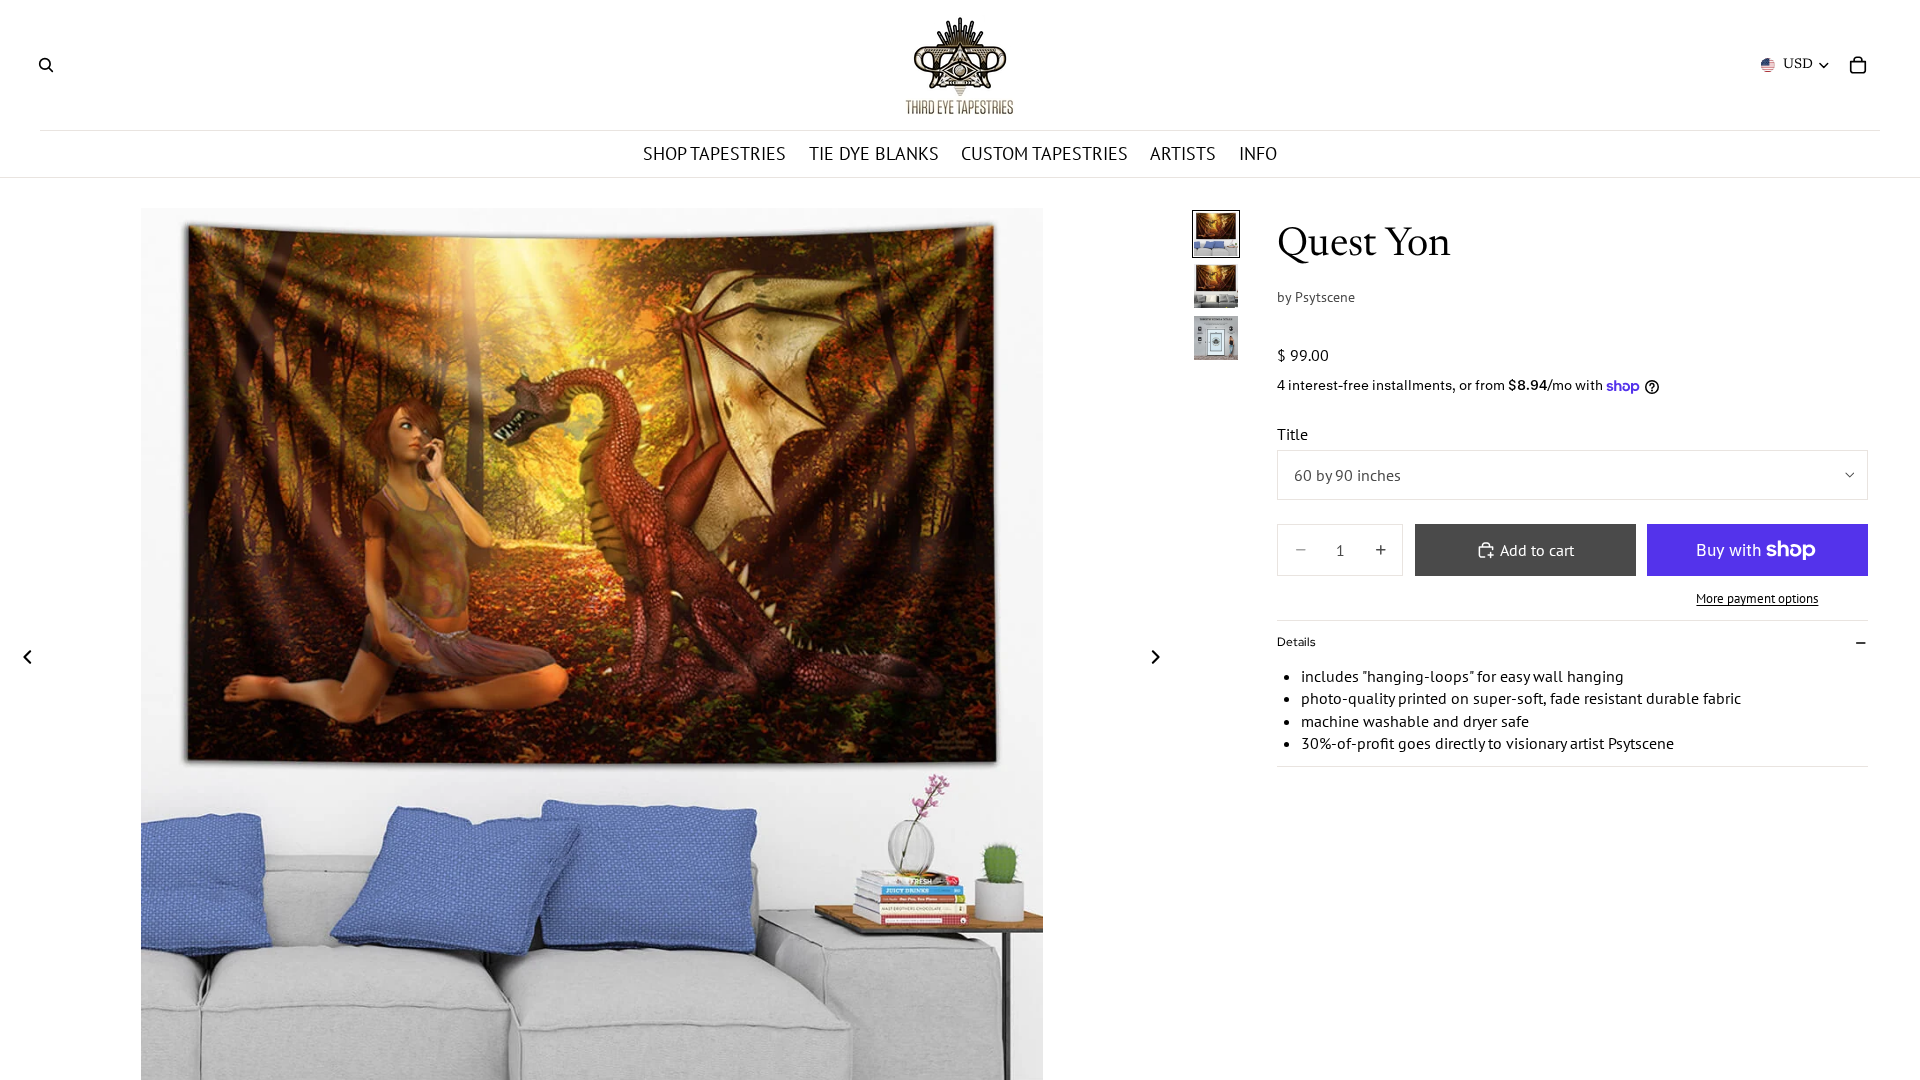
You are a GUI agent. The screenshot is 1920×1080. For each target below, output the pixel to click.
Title (1292, 434)
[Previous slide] (22, 659)
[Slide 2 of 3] (1216, 286)
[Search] (46, 65)
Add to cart (1537, 550)
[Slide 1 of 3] (1216, 234)
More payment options (1757, 598)
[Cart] (1858, 65)
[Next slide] (1161, 659)
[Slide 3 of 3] (1216, 338)
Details (1296, 642)
